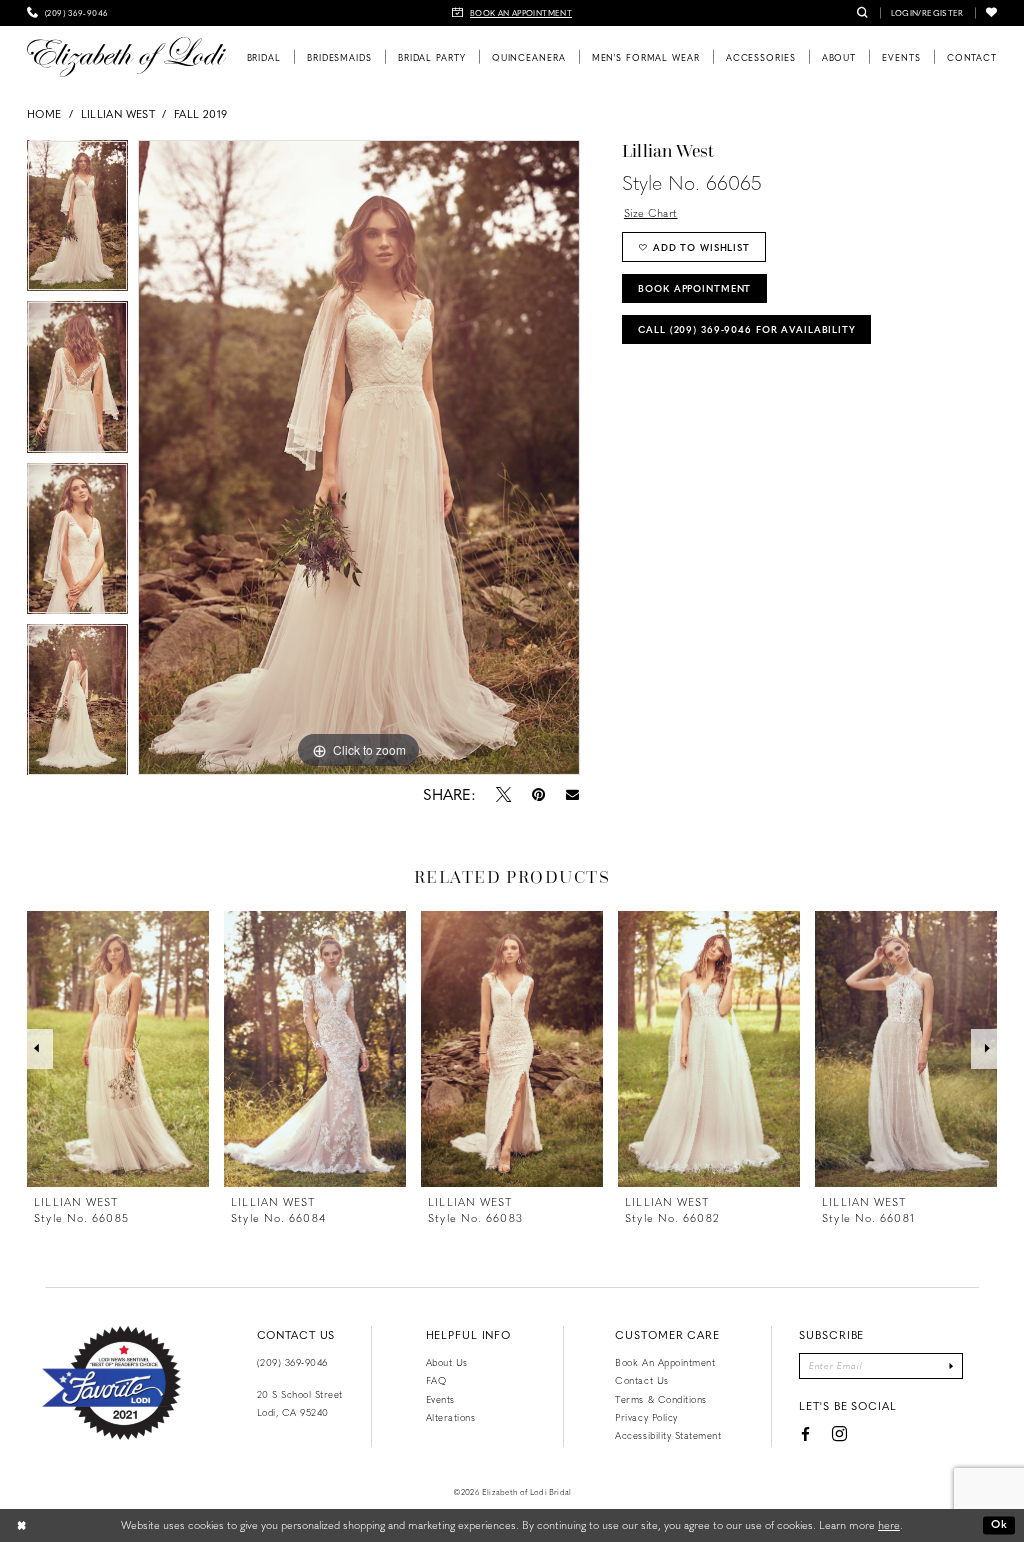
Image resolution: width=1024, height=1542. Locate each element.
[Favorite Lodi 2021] (111, 1383)
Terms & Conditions (660, 1399)
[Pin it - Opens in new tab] (538, 794)
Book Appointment (694, 288)
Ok (999, 1524)
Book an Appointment (665, 1362)
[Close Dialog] (22, 1525)
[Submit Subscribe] (952, 1366)
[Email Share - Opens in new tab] (571, 794)
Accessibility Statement (668, 1435)
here (889, 1524)
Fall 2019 (200, 113)
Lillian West (118, 113)
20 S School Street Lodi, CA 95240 (300, 1403)
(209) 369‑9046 (292, 1362)
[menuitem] (67, 13)
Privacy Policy (646, 1417)
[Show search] (862, 13)
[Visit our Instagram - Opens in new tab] (839, 1434)
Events (440, 1399)
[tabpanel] (77, 221)
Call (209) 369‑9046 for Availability (747, 329)
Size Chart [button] (651, 212)
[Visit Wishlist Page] (991, 13)
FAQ (436, 1380)
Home (44, 113)
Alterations (451, 1417)
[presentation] (118, 1049)
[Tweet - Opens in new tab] (503, 794)
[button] (927, 13)
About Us (447, 1362)
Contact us (641, 1380)
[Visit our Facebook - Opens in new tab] (805, 1434)
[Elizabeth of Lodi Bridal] (126, 57)
